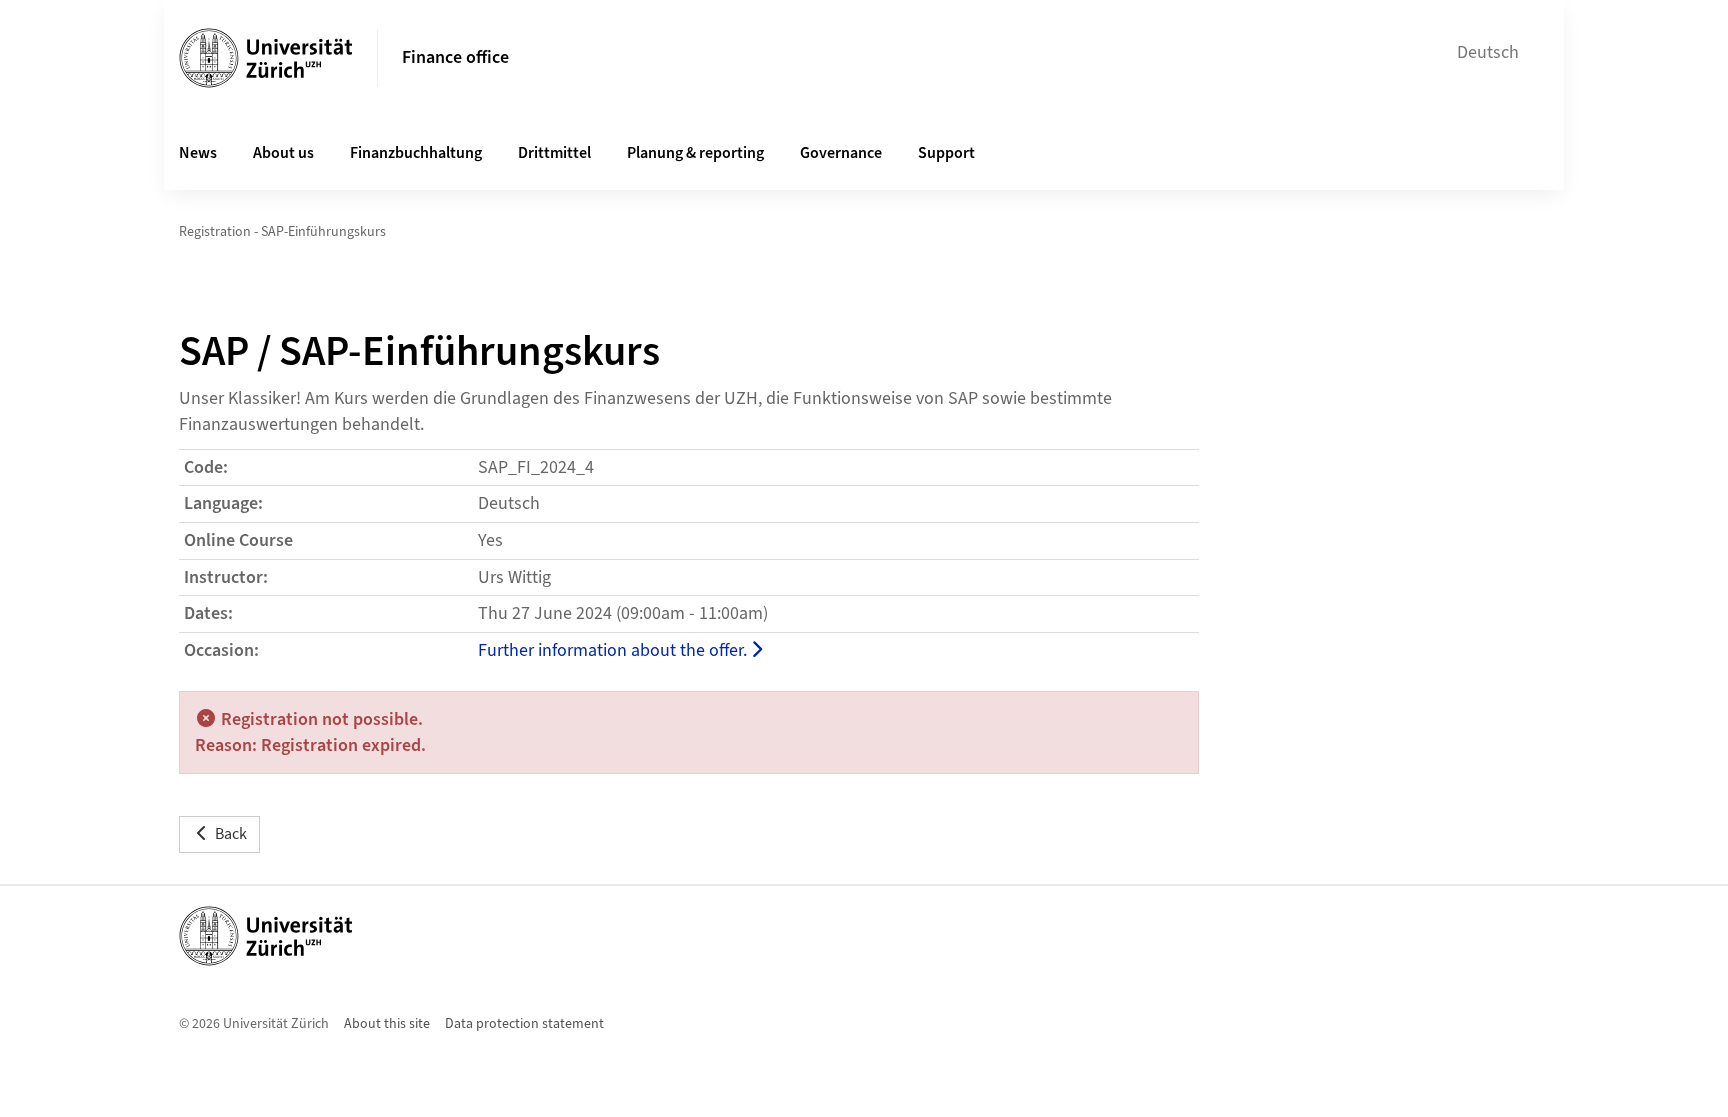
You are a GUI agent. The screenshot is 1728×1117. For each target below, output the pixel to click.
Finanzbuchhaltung (416, 153)
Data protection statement (524, 1024)
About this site (387, 1024)
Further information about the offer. (614, 650)
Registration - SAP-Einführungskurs (282, 232)
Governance (841, 153)
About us (283, 153)
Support (946, 153)
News (198, 153)
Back (231, 834)
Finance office (455, 57)
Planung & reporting (695, 153)
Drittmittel (554, 153)
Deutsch (1488, 52)
